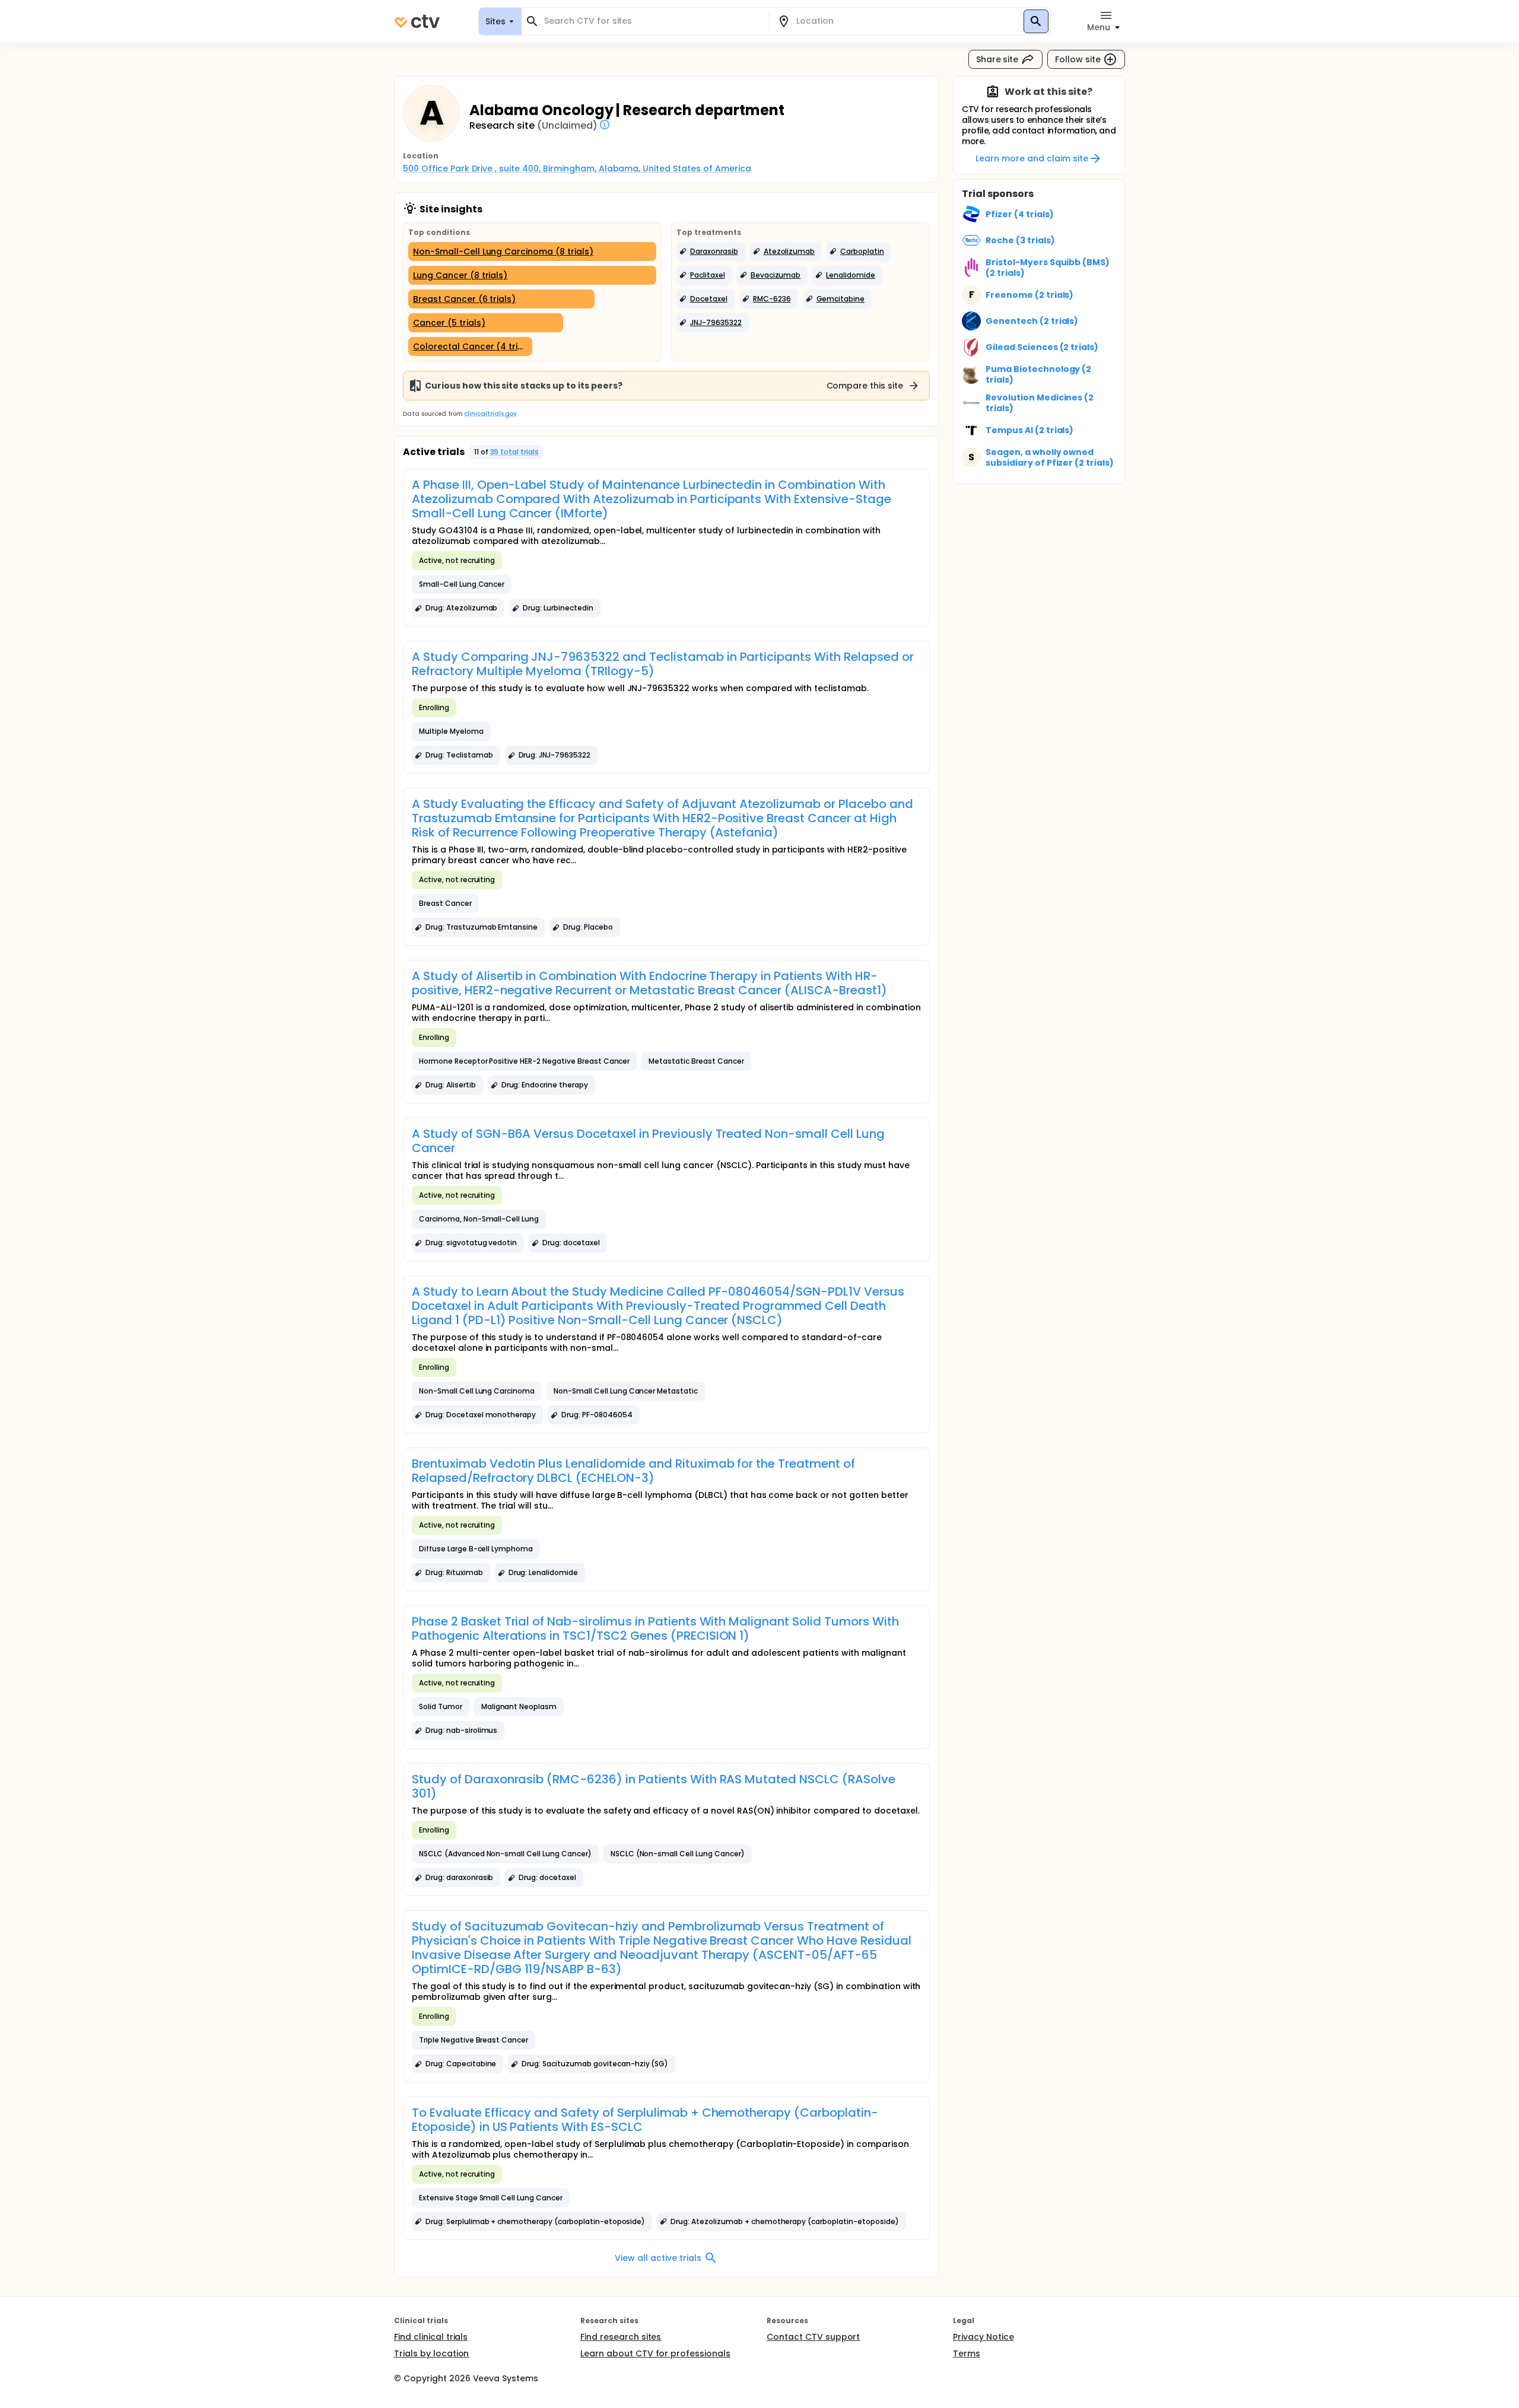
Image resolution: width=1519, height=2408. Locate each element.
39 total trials (515, 452)
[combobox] (652, 21)
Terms (967, 2353)
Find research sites (621, 2337)
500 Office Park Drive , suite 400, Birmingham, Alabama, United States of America (577, 168)
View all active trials (658, 2258)
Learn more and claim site (1032, 158)
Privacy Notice (983, 2337)
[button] (711, 252)
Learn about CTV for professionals (655, 2353)
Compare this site (865, 386)
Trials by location (431, 2353)
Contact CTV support (813, 2337)
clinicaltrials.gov (490, 414)
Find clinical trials (431, 2337)
